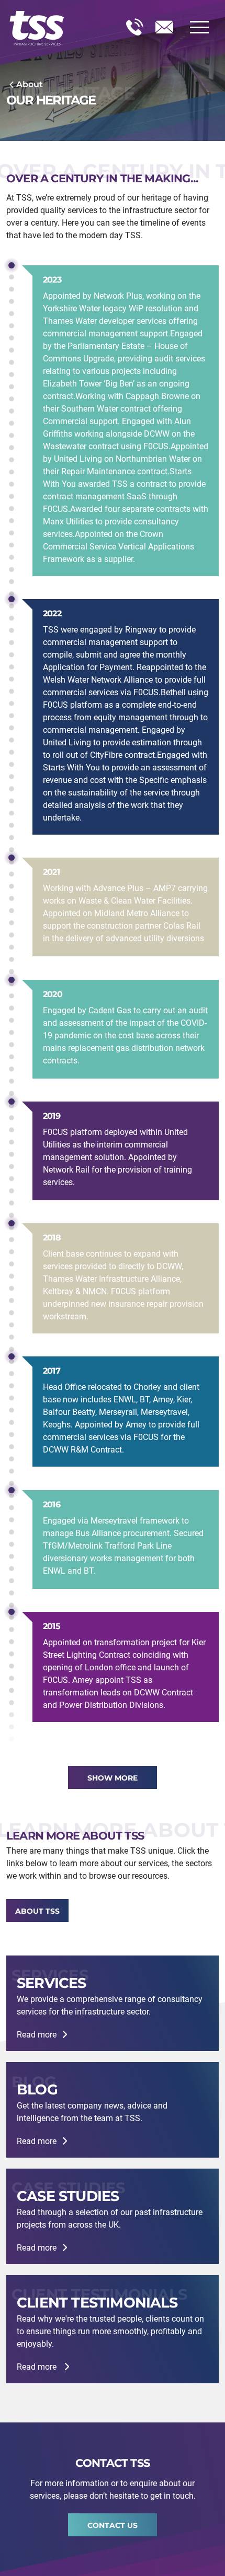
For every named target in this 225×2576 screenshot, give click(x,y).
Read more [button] (37, 2035)
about (30, 84)
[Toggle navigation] (199, 27)
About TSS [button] (37, 1911)
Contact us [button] (113, 2525)
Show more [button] (113, 1778)
